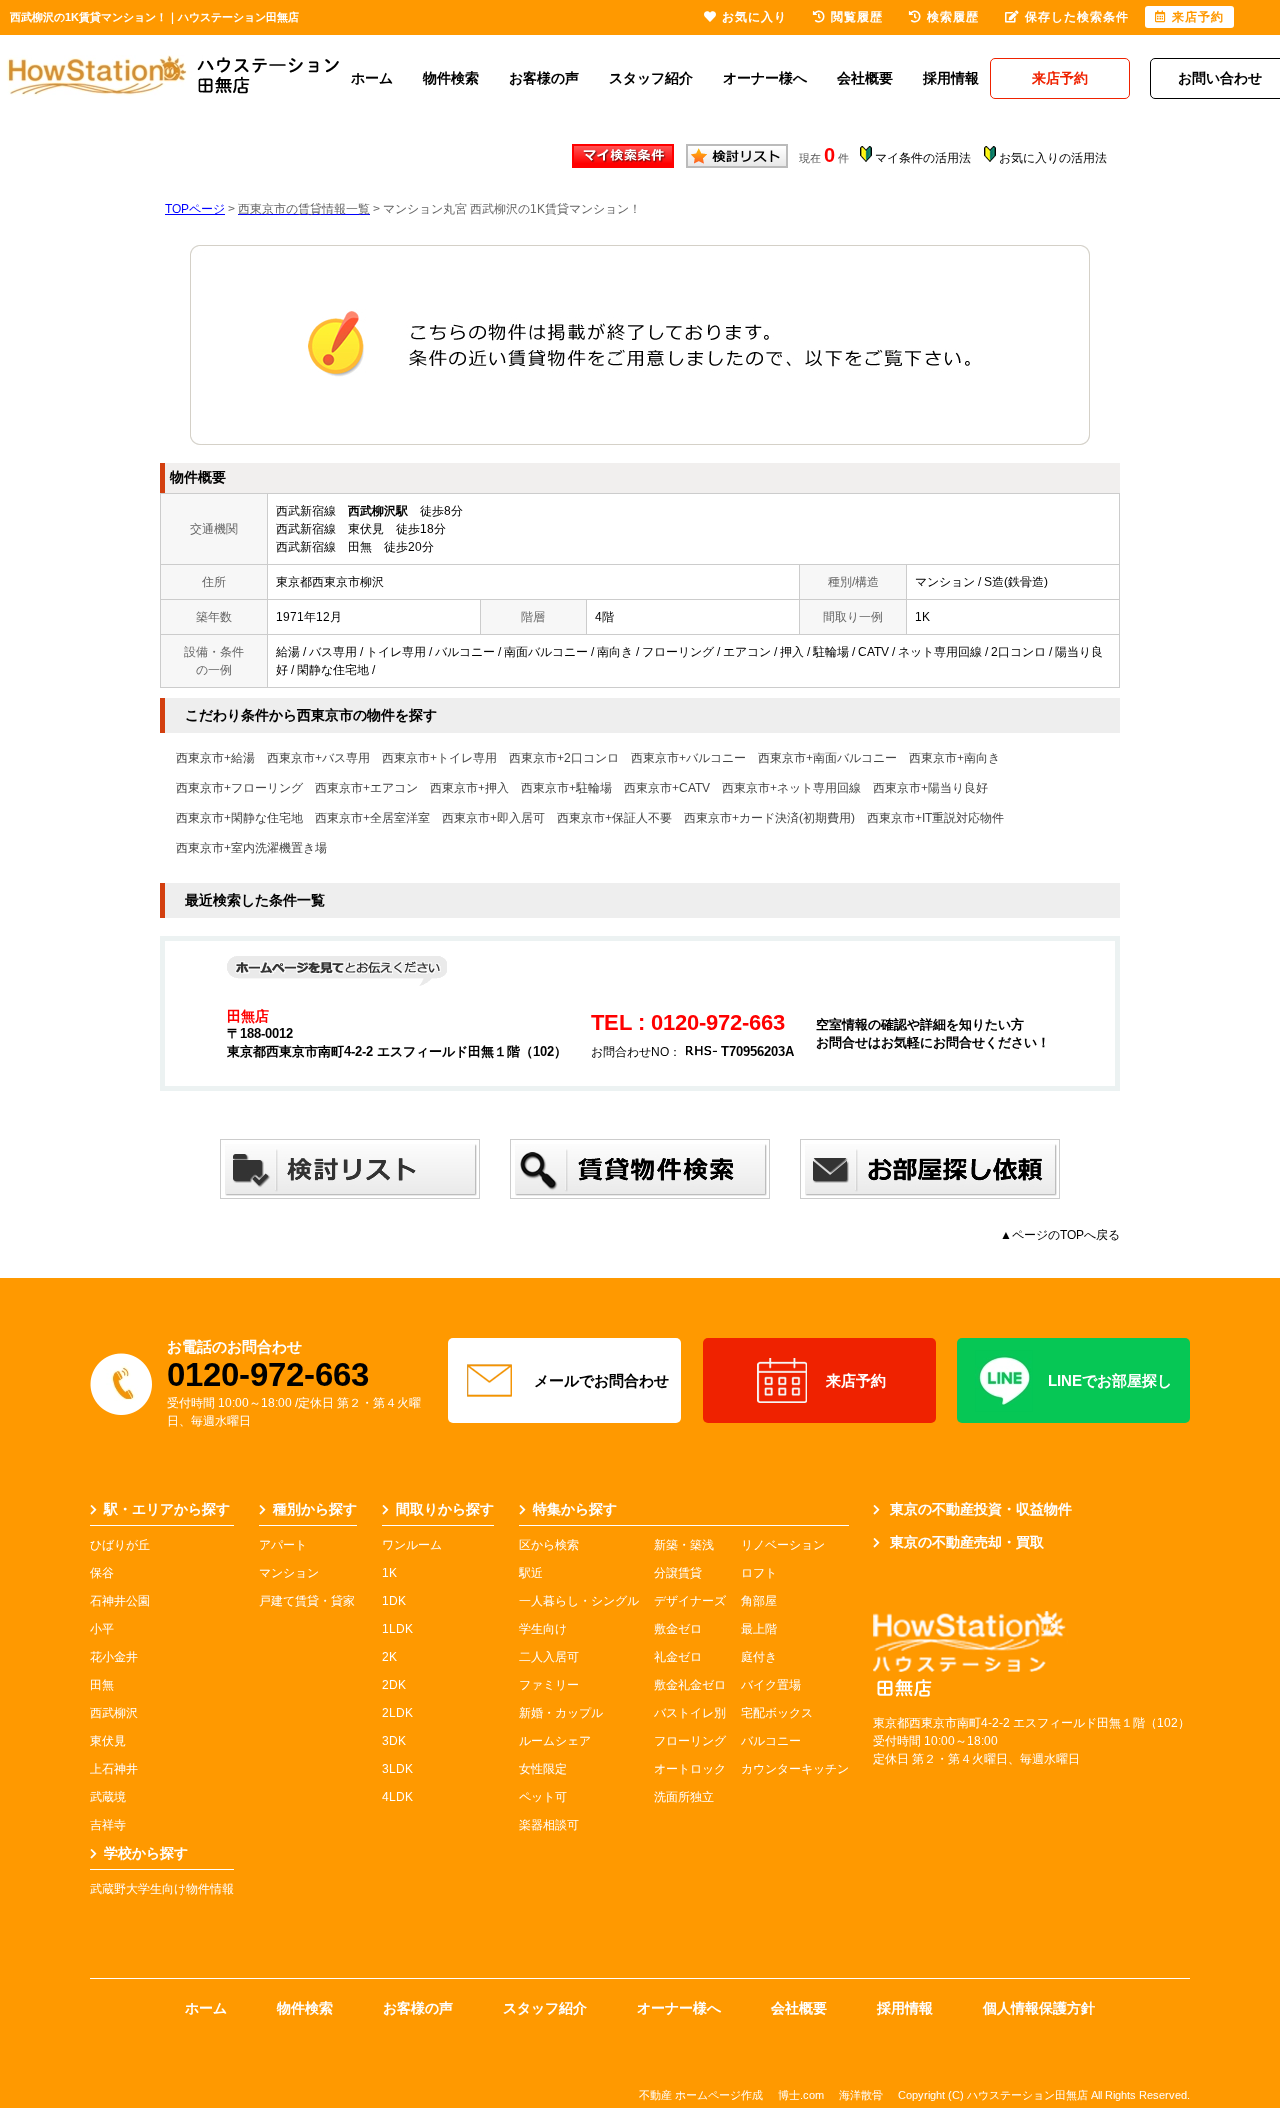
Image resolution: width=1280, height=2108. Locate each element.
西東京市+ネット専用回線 (791, 788)
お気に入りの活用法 (1053, 158)
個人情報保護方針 (1039, 2008)
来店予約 (856, 1380)
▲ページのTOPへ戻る (1060, 1235)
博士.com (801, 2095)
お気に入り (754, 17)
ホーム (372, 78)
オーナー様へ (765, 78)
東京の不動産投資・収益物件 (981, 1509)
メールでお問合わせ (601, 1380)
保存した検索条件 (1077, 17)
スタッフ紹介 (651, 78)
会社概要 (865, 78)
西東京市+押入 (469, 788)
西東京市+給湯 (215, 758)
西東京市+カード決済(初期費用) (769, 818)
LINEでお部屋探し (1110, 1380)
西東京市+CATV (667, 788)
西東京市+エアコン (366, 788)
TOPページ (195, 209)
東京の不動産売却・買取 (967, 1542)
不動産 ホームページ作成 (701, 2095)
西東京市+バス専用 (318, 758)
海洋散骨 (861, 2095)
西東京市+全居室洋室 (372, 818)
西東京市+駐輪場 (566, 788)
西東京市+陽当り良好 (930, 788)
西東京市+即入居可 (493, 818)
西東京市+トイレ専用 (439, 758)
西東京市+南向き (954, 758)
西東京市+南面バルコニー (827, 758)
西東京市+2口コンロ (564, 758)
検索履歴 (953, 17)
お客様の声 (544, 78)
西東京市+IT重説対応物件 (935, 818)
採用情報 (951, 78)
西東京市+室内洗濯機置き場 (251, 848)
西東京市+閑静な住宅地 (239, 818)
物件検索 (451, 78)
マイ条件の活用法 (923, 158)
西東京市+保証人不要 (614, 818)
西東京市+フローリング (239, 788)
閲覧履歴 (857, 17)
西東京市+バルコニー (688, 758)
